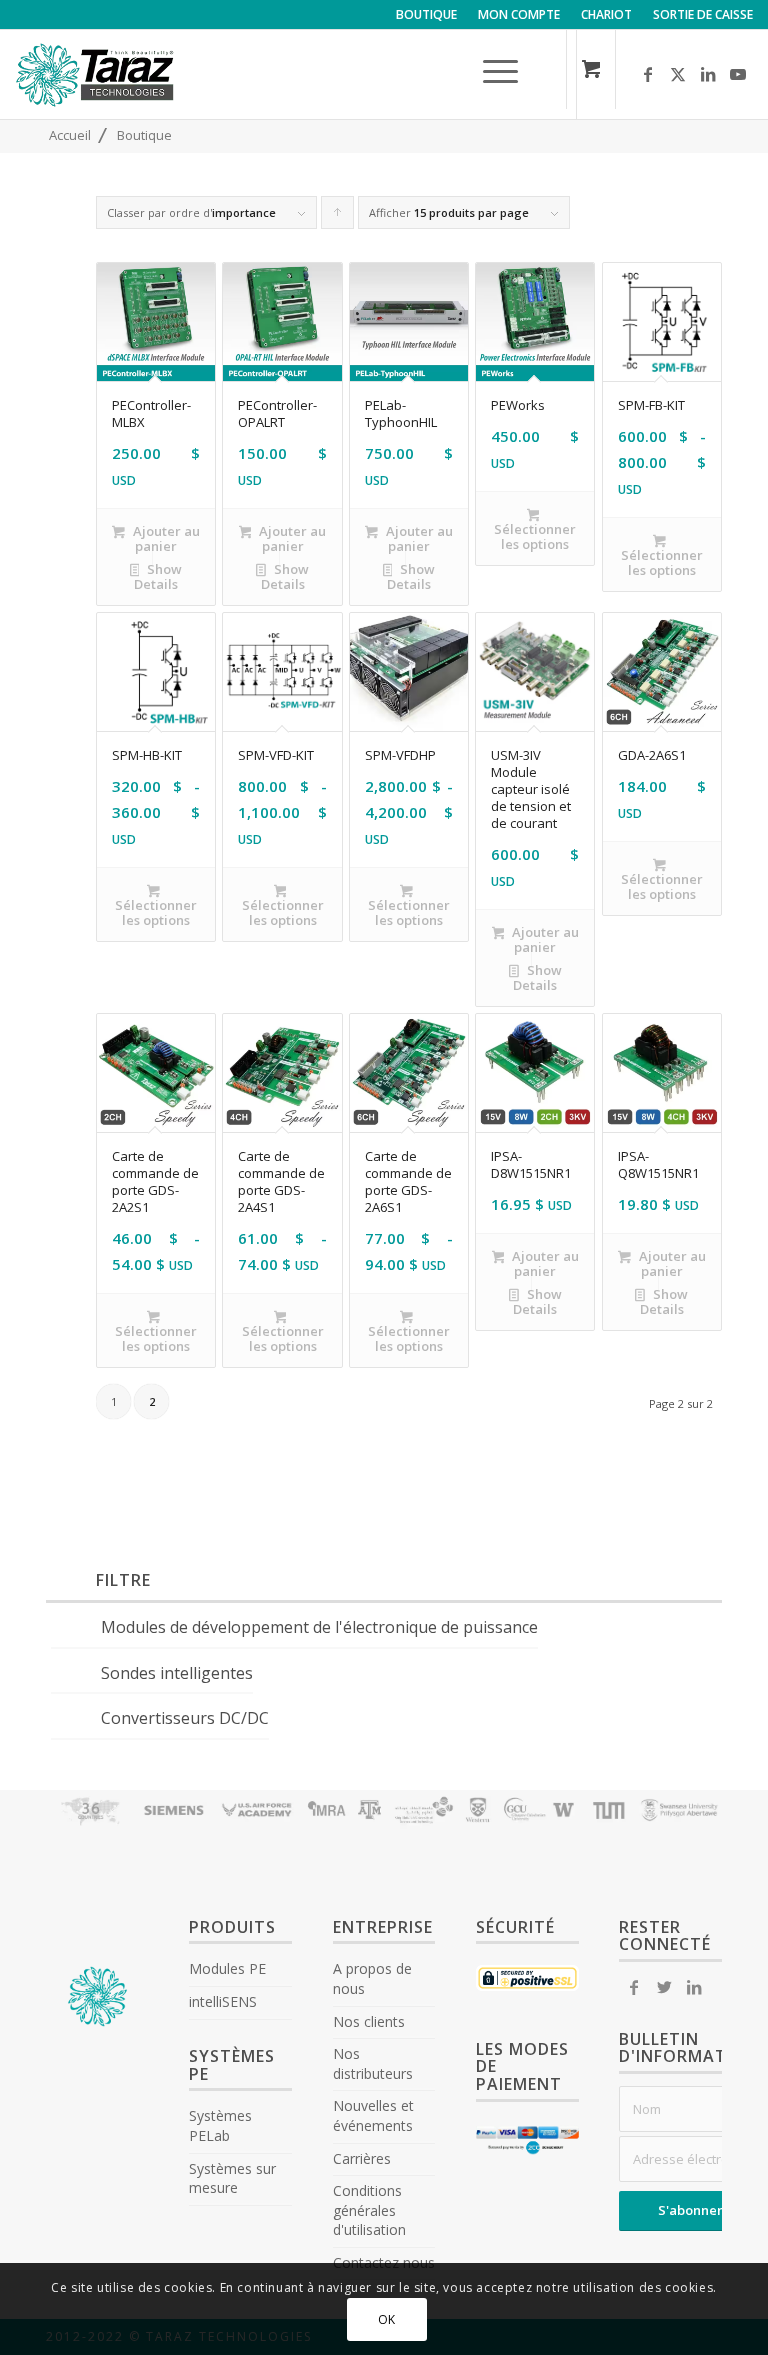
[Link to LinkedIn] (708, 74)
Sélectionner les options (535, 536)
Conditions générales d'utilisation (369, 2210)
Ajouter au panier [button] (165, 538)
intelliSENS (223, 2001)
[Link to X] (678, 74)
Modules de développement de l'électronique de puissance (319, 1627)
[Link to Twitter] (664, 1987)
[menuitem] (427, 15)
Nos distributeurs (373, 2063)
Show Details (158, 576)
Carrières (362, 2158)
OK (387, 2319)
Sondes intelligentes (177, 1673)
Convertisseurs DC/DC (185, 1718)
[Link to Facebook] (648, 74)
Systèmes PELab (220, 2125)
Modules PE (227, 1968)
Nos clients (369, 2021)
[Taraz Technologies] (95, 84)
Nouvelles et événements (373, 2115)
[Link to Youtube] (738, 74)
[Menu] (490, 74)
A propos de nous (372, 1978)
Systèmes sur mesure (232, 2178)
